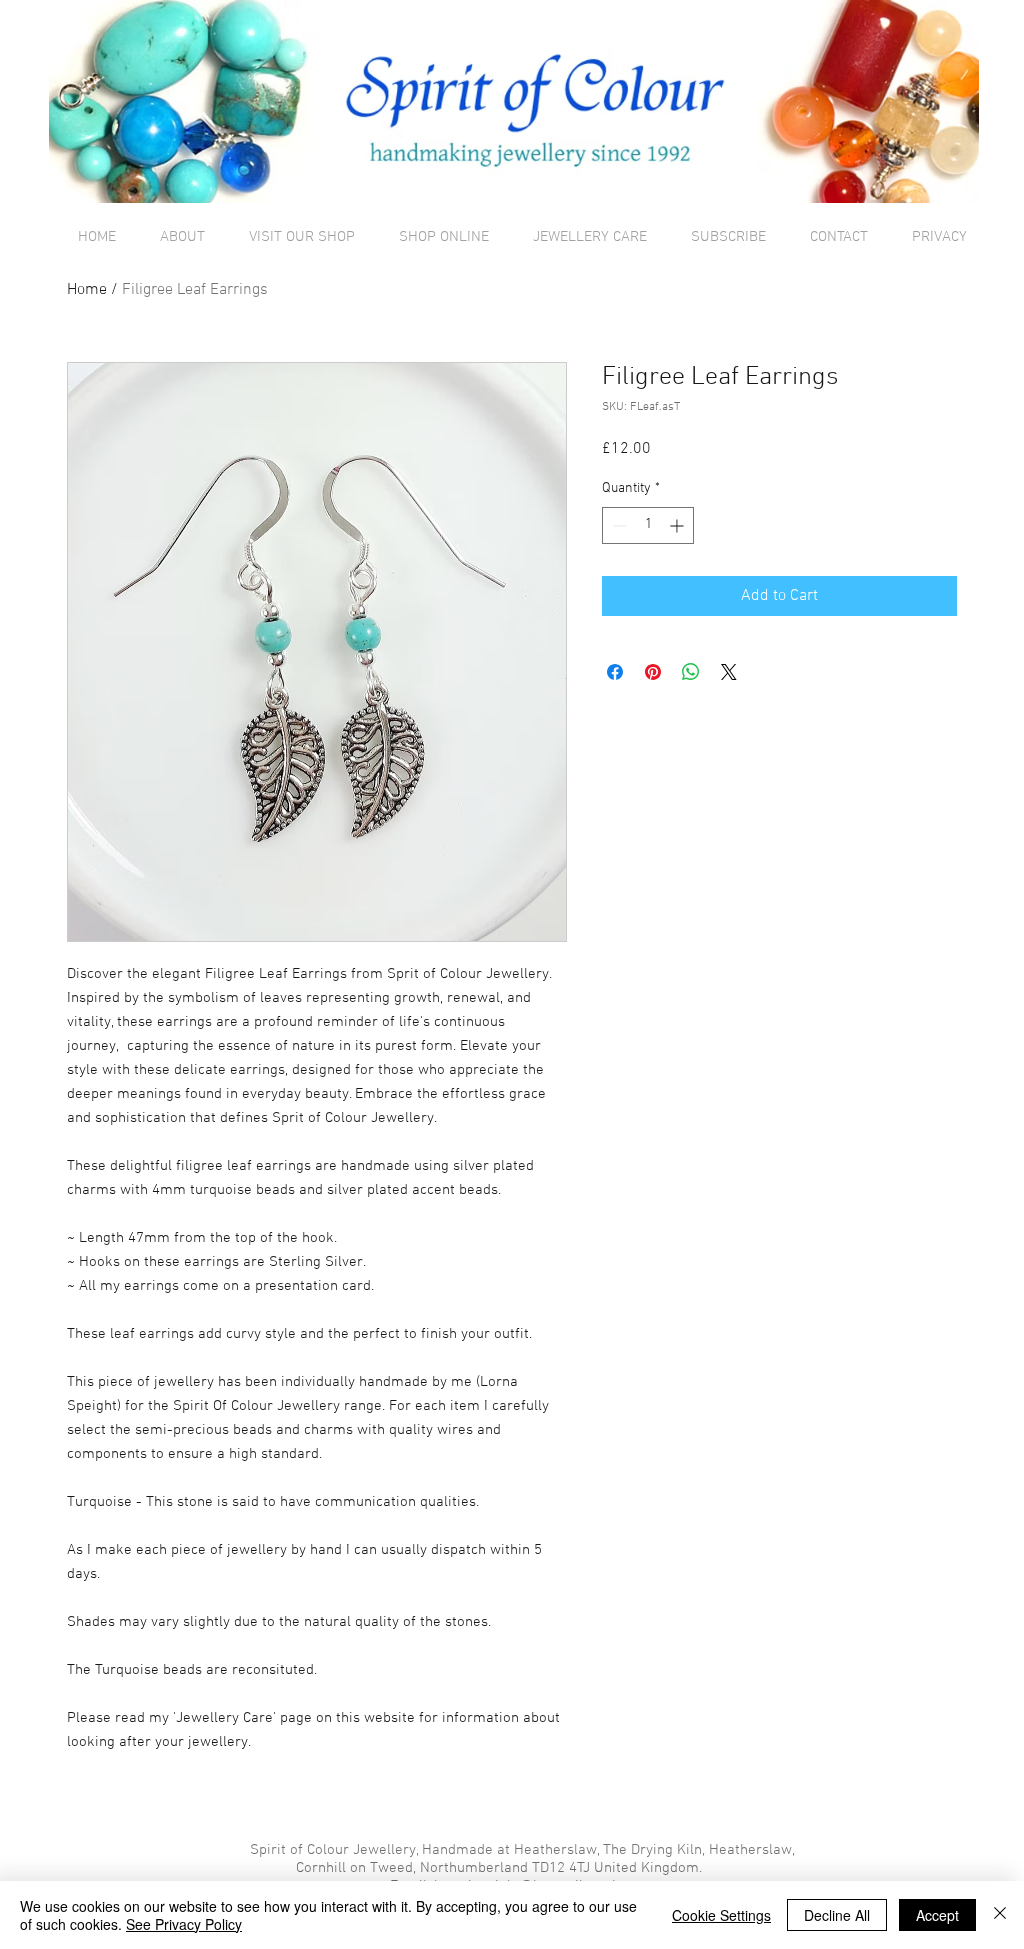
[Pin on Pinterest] (653, 672)
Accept (937, 1915)
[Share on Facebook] (615, 672)
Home (87, 290)
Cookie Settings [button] (721, 1915)
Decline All (837, 1915)
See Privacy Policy (184, 1924)
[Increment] (678, 525)
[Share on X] (729, 672)
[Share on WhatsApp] (691, 672)
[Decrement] (617, 525)
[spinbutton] (648, 525)
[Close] (1000, 1915)
